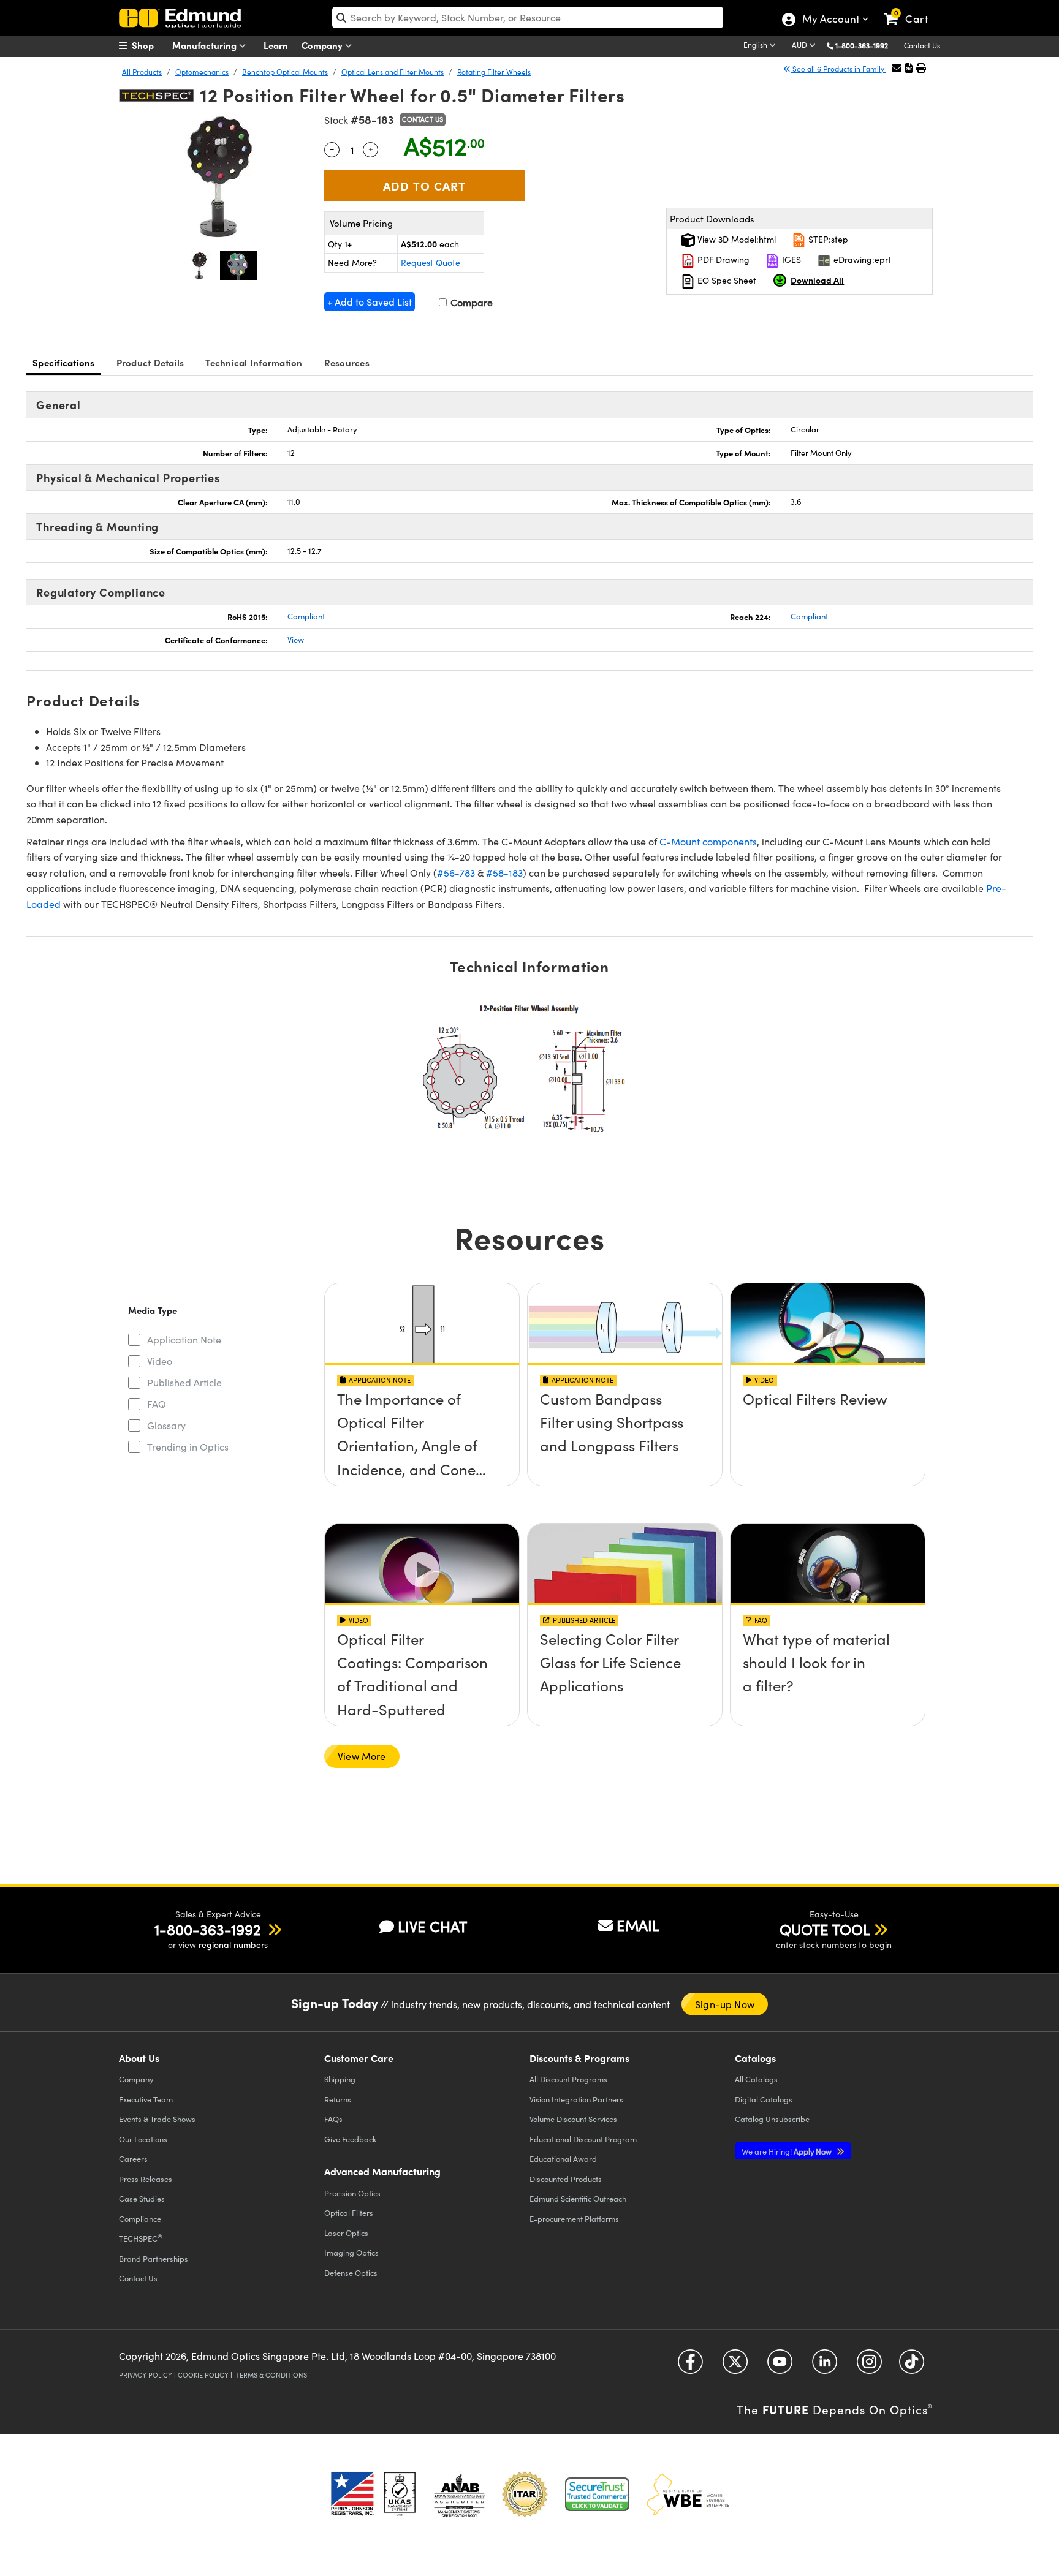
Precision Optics (352, 2193)
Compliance (140, 2219)
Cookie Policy (203, 2375)
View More (362, 1756)
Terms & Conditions (271, 2375)
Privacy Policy (146, 2375)
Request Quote (431, 263)
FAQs (333, 2119)
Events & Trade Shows (157, 2119)
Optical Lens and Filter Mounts (393, 72)
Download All (817, 280)
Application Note (184, 1339)
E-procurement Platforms (574, 2219)
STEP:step (827, 239)
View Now (422, 1433)
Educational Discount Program (583, 2139)
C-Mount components (708, 841)
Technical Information (254, 362)
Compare (470, 302)
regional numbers (233, 1945)
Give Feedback (350, 2139)
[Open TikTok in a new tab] (912, 2366)
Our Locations (143, 2139)
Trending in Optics (188, 1447)
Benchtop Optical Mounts (285, 72)
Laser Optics (346, 2233)
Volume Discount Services (573, 2119)
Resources (347, 362)
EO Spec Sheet (726, 280)
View (296, 640)
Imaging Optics (351, 2252)
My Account (830, 20)
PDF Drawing (722, 259)
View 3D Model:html (735, 239)
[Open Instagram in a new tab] (869, 2366)
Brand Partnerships (154, 2258)
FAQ (157, 1404)
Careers (133, 2159)
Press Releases (146, 2179)
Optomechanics (202, 72)
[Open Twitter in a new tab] (735, 2366)
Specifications (64, 362)
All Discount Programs (568, 2079)
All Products (142, 72)
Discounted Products (566, 2179)
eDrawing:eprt (861, 259)
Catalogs (756, 2079)
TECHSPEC (141, 2238)
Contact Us (922, 45)
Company (323, 45)
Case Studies (142, 2198)
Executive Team (146, 2099)
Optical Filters (349, 2212)
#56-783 (456, 873)
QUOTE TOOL (825, 1929)
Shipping (340, 2079)
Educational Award (563, 2159)
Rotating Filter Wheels (494, 72)
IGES (790, 259)
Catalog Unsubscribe (772, 2119)
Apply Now (788, 2151)
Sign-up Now (725, 2004)
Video (160, 1361)
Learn (276, 45)
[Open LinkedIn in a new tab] (825, 2366)
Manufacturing (206, 45)
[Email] (897, 68)
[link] (912, 9)
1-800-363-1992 (862, 45)
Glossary (166, 1425)
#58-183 (504, 873)
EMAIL (638, 1925)
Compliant (306, 616)
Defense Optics (351, 2272)
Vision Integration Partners (576, 2099)
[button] (866, 45)
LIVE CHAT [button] (432, 1926)
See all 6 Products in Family (838, 69)
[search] (528, 17)
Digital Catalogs (764, 2099)
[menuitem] (150, 45)
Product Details (150, 362)
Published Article (184, 1382)
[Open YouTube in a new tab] (780, 2366)
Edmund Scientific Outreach (578, 2198)
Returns (338, 2099)
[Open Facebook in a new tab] (690, 2366)
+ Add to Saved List (370, 302)
